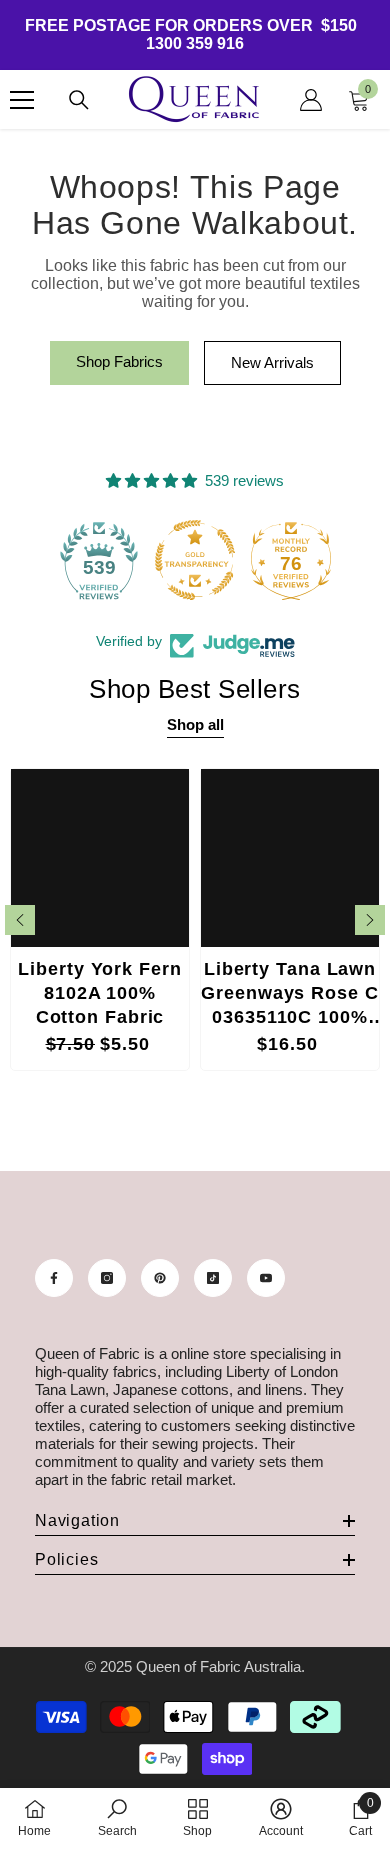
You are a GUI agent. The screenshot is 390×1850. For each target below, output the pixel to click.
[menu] (22, 100)
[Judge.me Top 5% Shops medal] (328, 560)
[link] (117, 1818)
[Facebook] (54, 1278)
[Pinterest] (160, 1278)
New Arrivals (272, 362)
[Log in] (311, 100)
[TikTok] (213, 1278)
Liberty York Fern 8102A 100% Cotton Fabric (99, 993)
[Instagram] (107, 1278)
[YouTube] (266, 1278)
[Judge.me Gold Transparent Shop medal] (136, 560)
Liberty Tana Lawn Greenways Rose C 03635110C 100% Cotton (289, 995)
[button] (20, 920)
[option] (100, 919)
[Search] (79, 100)
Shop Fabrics (119, 361)
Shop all (195, 724)
